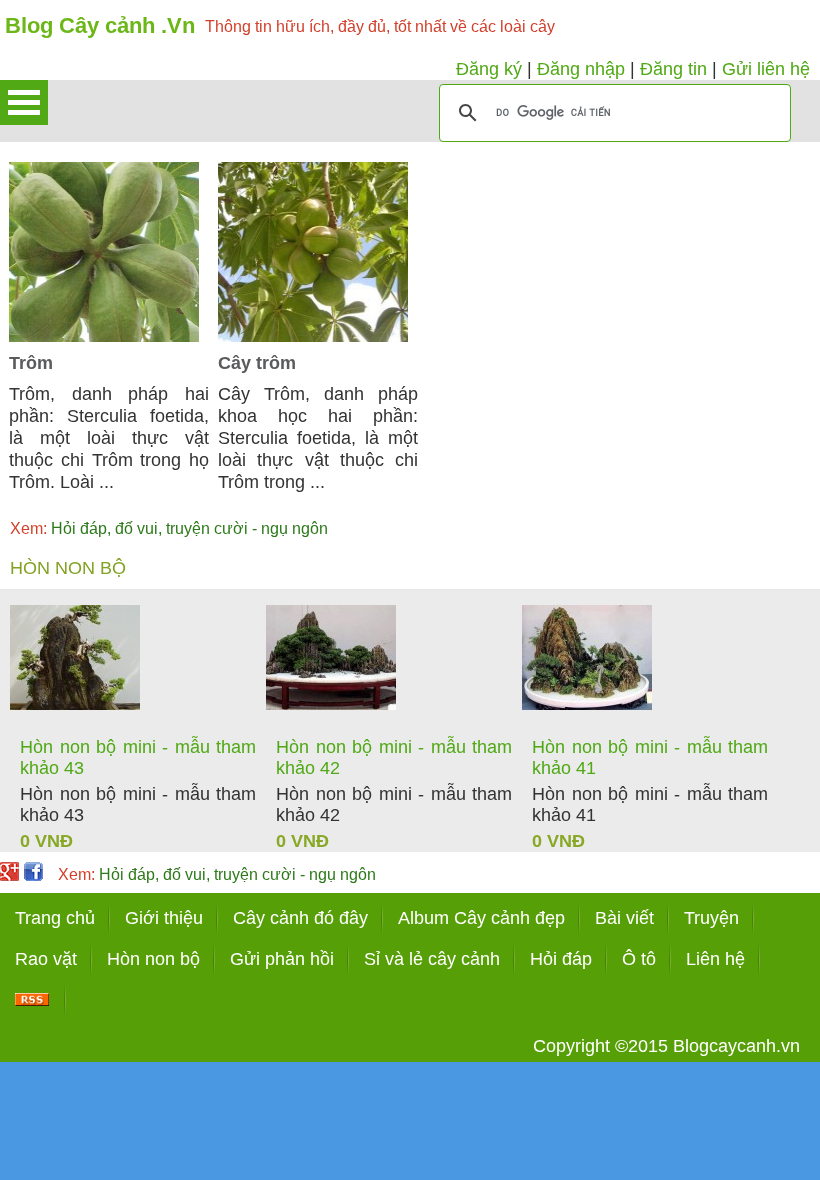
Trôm (31, 363)
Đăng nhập (581, 69)
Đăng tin (673, 69)
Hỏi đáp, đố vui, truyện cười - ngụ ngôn (169, 528)
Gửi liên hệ (766, 69)
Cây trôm (257, 363)
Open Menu (24, 102)
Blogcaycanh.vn (736, 1046)
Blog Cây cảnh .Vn (100, 25)
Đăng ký (489, 69)
